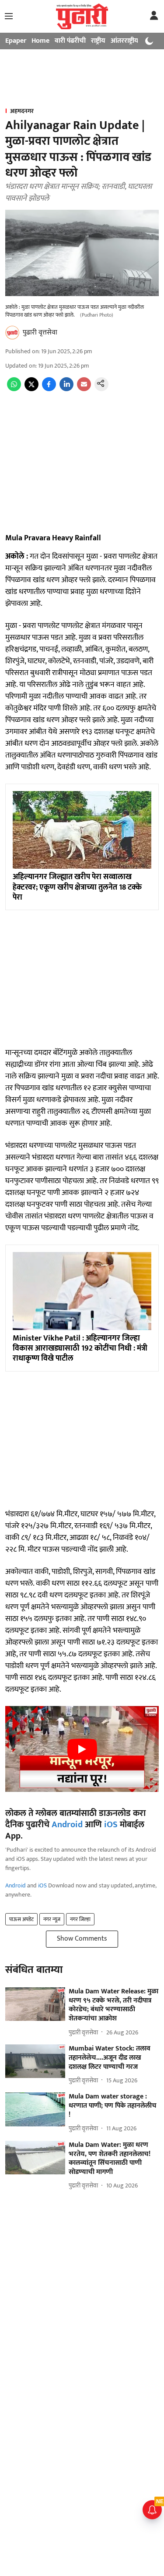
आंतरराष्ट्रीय (125, 41)
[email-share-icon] (84, 389)
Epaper (16, 41)
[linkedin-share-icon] (66, 389)
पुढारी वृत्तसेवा (40, 333)
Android (67, 1825)
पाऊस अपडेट (21, 1919)
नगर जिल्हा (80, 1919)
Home (40, 41)
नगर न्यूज (52, 1919)
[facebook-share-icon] (49, 389)
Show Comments (82, 1939)
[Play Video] (82, 1749)
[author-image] (12, 333)
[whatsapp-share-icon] (14, 389)
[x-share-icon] (31, 389)
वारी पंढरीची (70, 41)
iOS (111, 1825)
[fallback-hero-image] (35, 2004)
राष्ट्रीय (98, 41)
